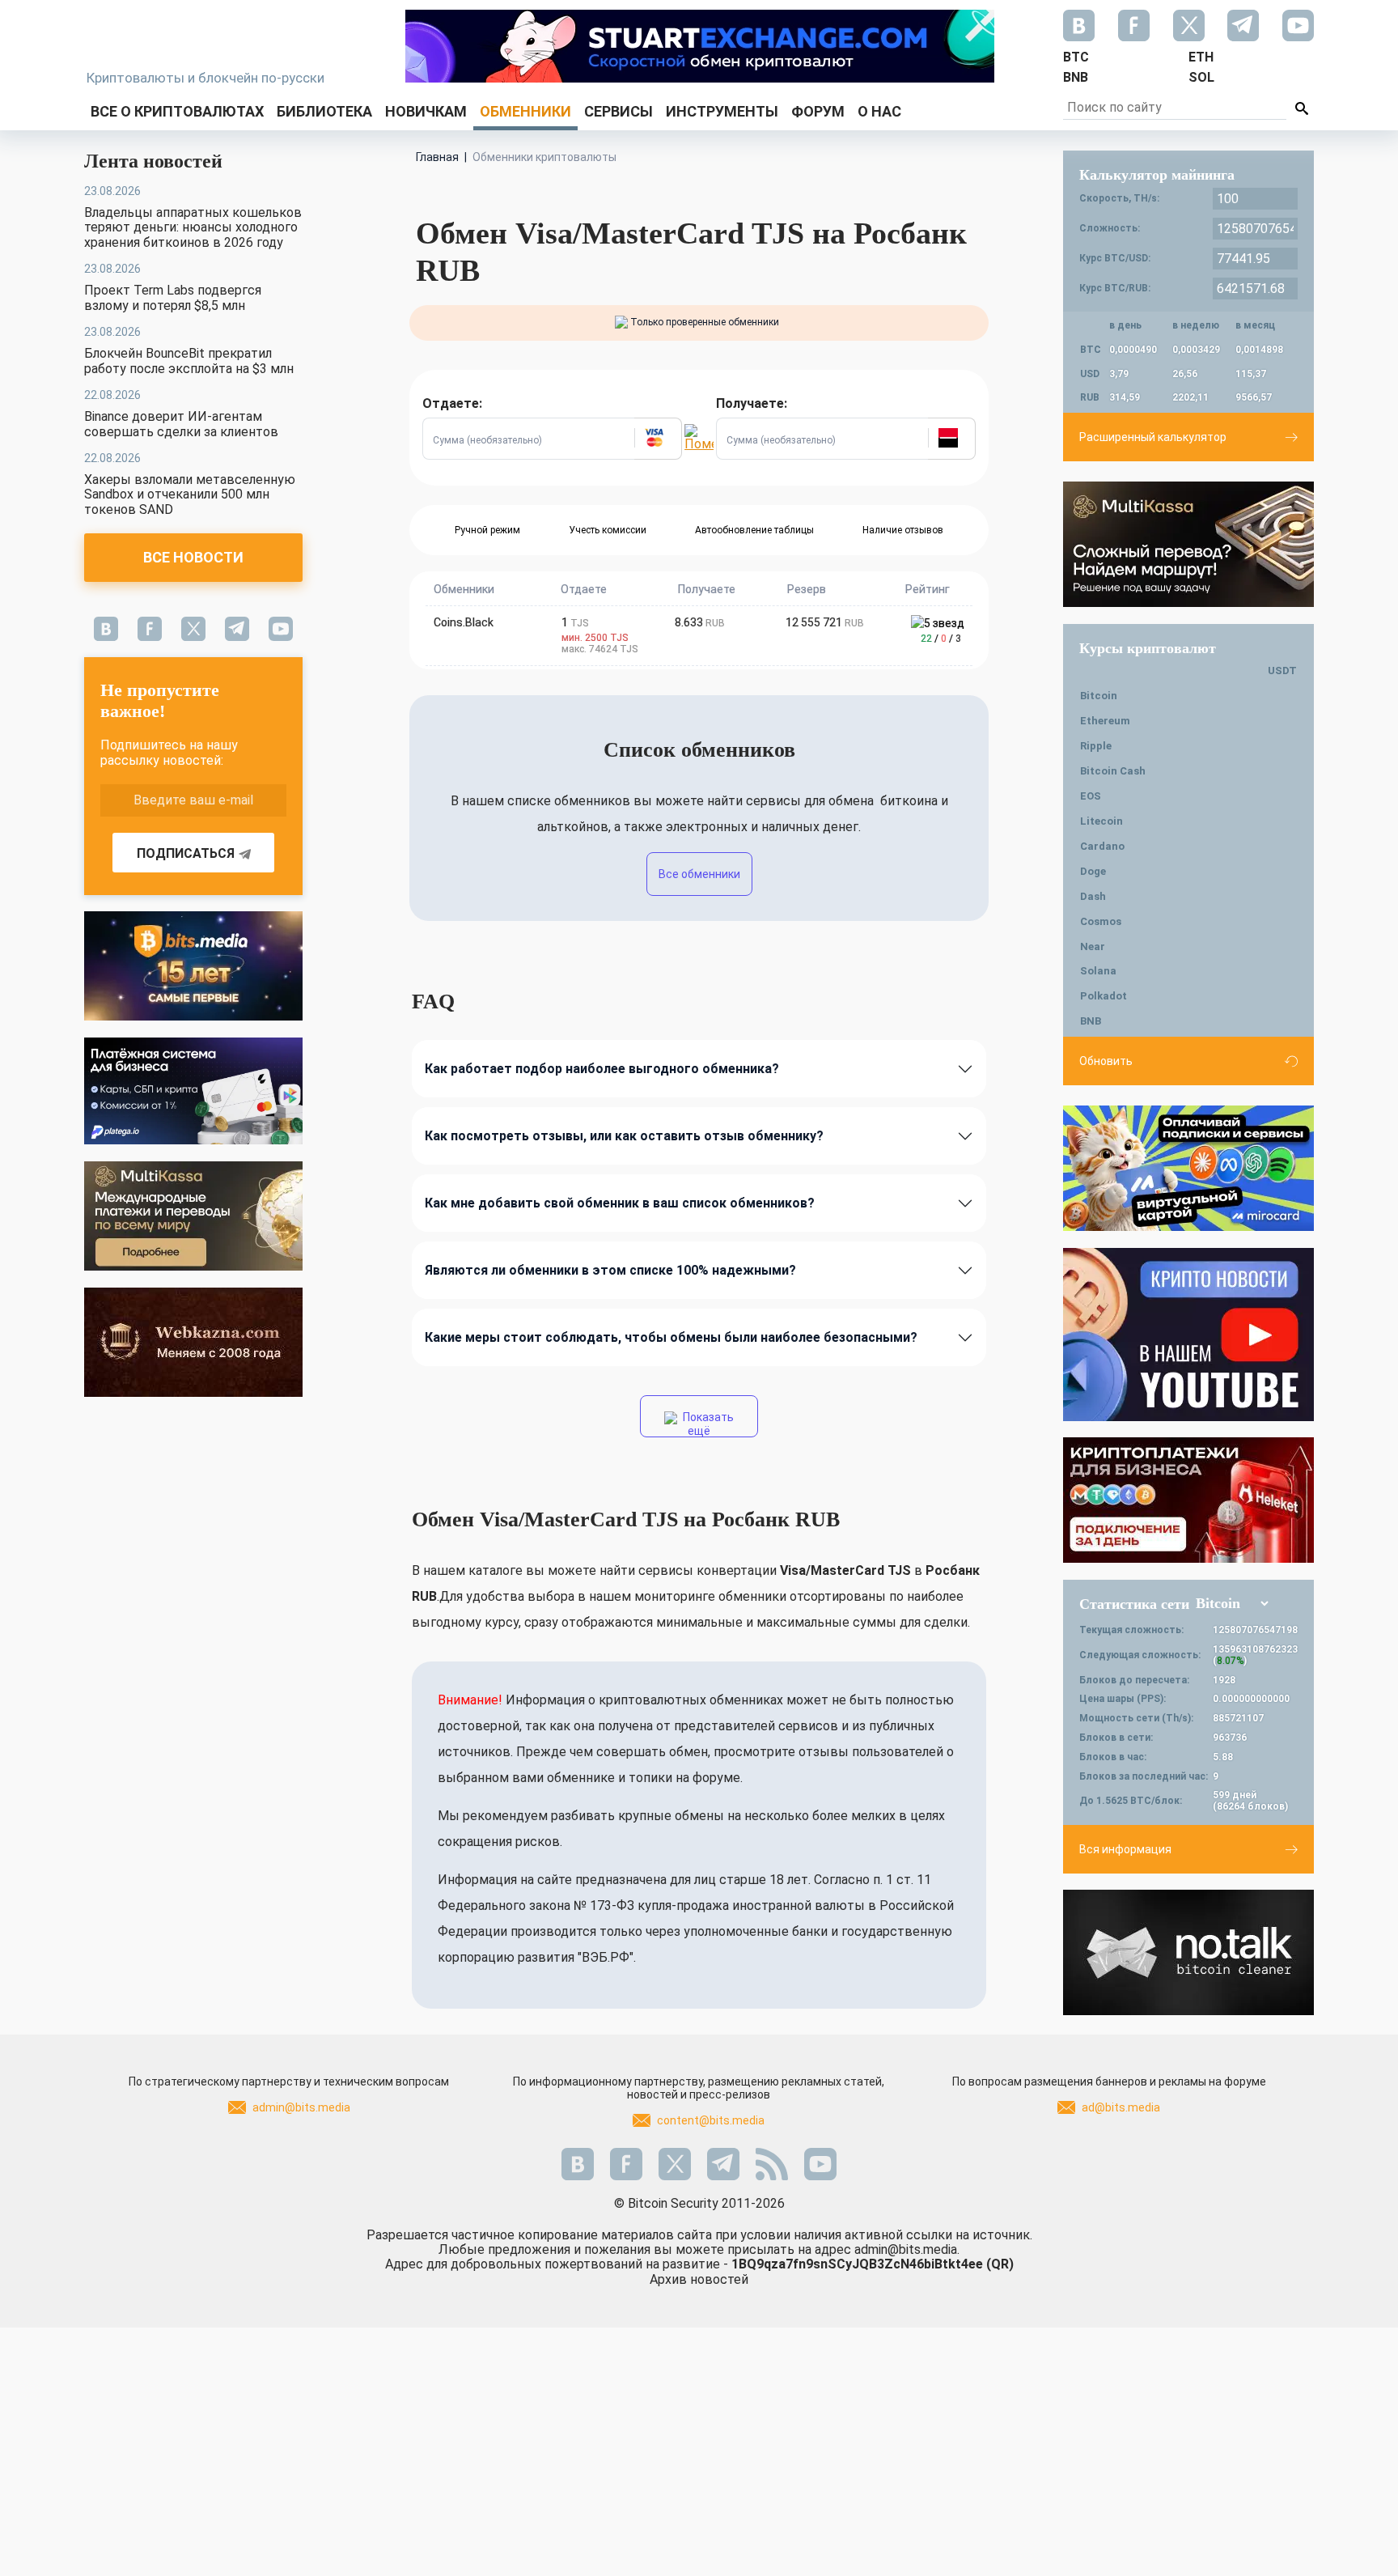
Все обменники (699, 874)
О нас (879, 111)
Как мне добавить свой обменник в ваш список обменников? (620, 1203)
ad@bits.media (1121, 2107)
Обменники (525, 111)
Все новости (193, 557)
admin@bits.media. (907, 2249)
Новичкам (426, 111)
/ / (941, 639)
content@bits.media (711, 2120)
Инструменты (722, 111)
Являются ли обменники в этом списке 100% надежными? (610, 1270)
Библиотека (324, 111)
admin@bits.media (301, 2107)
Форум (818, 111)
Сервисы (619, 111)
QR (1000, 2264)
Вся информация (1125, 1849)
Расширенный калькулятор (1153, 437)
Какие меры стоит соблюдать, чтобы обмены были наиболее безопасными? (671, 1337)
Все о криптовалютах (177, 111)
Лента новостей (153, 161)
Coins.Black (464, 622)
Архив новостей (699, 2279)
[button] (658, 439)
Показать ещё (707, 1424)
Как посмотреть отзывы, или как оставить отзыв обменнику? (624, 1136)
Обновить (1106, 1061)
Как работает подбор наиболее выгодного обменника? (602, 1069)
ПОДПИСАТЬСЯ (186, 853)
